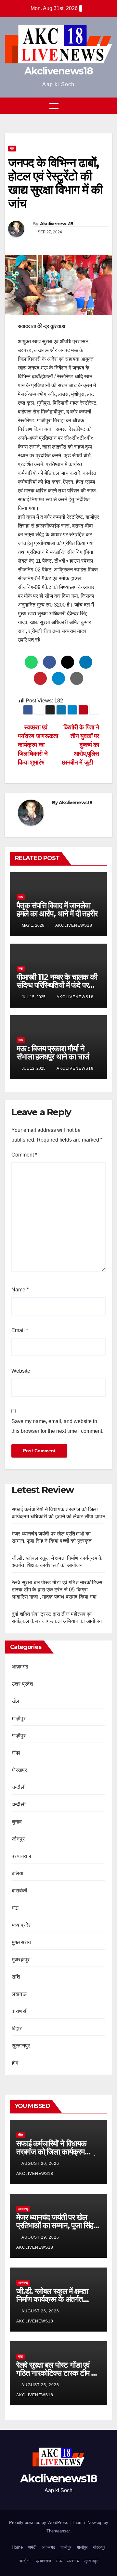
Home (17, 2547)
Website (21, 1371)
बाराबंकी (19, 1891)
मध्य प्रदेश (22, 1925)
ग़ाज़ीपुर (19, 1718)
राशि (16, 1977)
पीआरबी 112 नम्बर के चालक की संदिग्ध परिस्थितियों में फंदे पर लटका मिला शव (57, 985)
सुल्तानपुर (21, 2046)
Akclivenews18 (58, 71)
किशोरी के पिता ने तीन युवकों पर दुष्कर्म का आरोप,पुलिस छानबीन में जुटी (80, 745)
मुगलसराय (21, 1942)
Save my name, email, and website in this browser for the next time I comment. (57, 1426)
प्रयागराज (21, 1856)
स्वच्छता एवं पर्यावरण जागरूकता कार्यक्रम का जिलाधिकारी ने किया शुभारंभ (38, 745)
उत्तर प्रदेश (22, 1684)
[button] (95, 105)
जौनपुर (18, 1839)
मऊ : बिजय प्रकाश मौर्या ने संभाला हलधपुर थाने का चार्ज (53, 1053)
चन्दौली (19, 1787)
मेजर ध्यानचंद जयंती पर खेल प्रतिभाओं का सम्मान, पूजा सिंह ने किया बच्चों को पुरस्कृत (58, 2225)
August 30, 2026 (41, 2164)
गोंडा (16, 1753)
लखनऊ (19, 1994)
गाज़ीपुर (19, 1736)
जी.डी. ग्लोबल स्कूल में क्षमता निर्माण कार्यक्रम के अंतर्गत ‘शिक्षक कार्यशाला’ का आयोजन (55, 2299)
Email (20, 1330)
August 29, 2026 (41, 2237)
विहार (17, 2028)
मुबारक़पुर (21, 1960)
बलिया (18, 1873)
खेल (15, 1701)
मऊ (12, 148)
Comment (24, 1155)
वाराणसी (20, 2011)
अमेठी (32, 2547)
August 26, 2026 (41, 2311)
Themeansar (58, 2531)
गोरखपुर (19, 1770)
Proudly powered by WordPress (39, 2523)
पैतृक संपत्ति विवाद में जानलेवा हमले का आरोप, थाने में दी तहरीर (57, 909)
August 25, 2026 (41, 2385)
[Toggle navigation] (54, 106)
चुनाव (17, 1822)
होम (15, 2063)
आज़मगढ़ (20, 1667)
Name (20, 1290)
